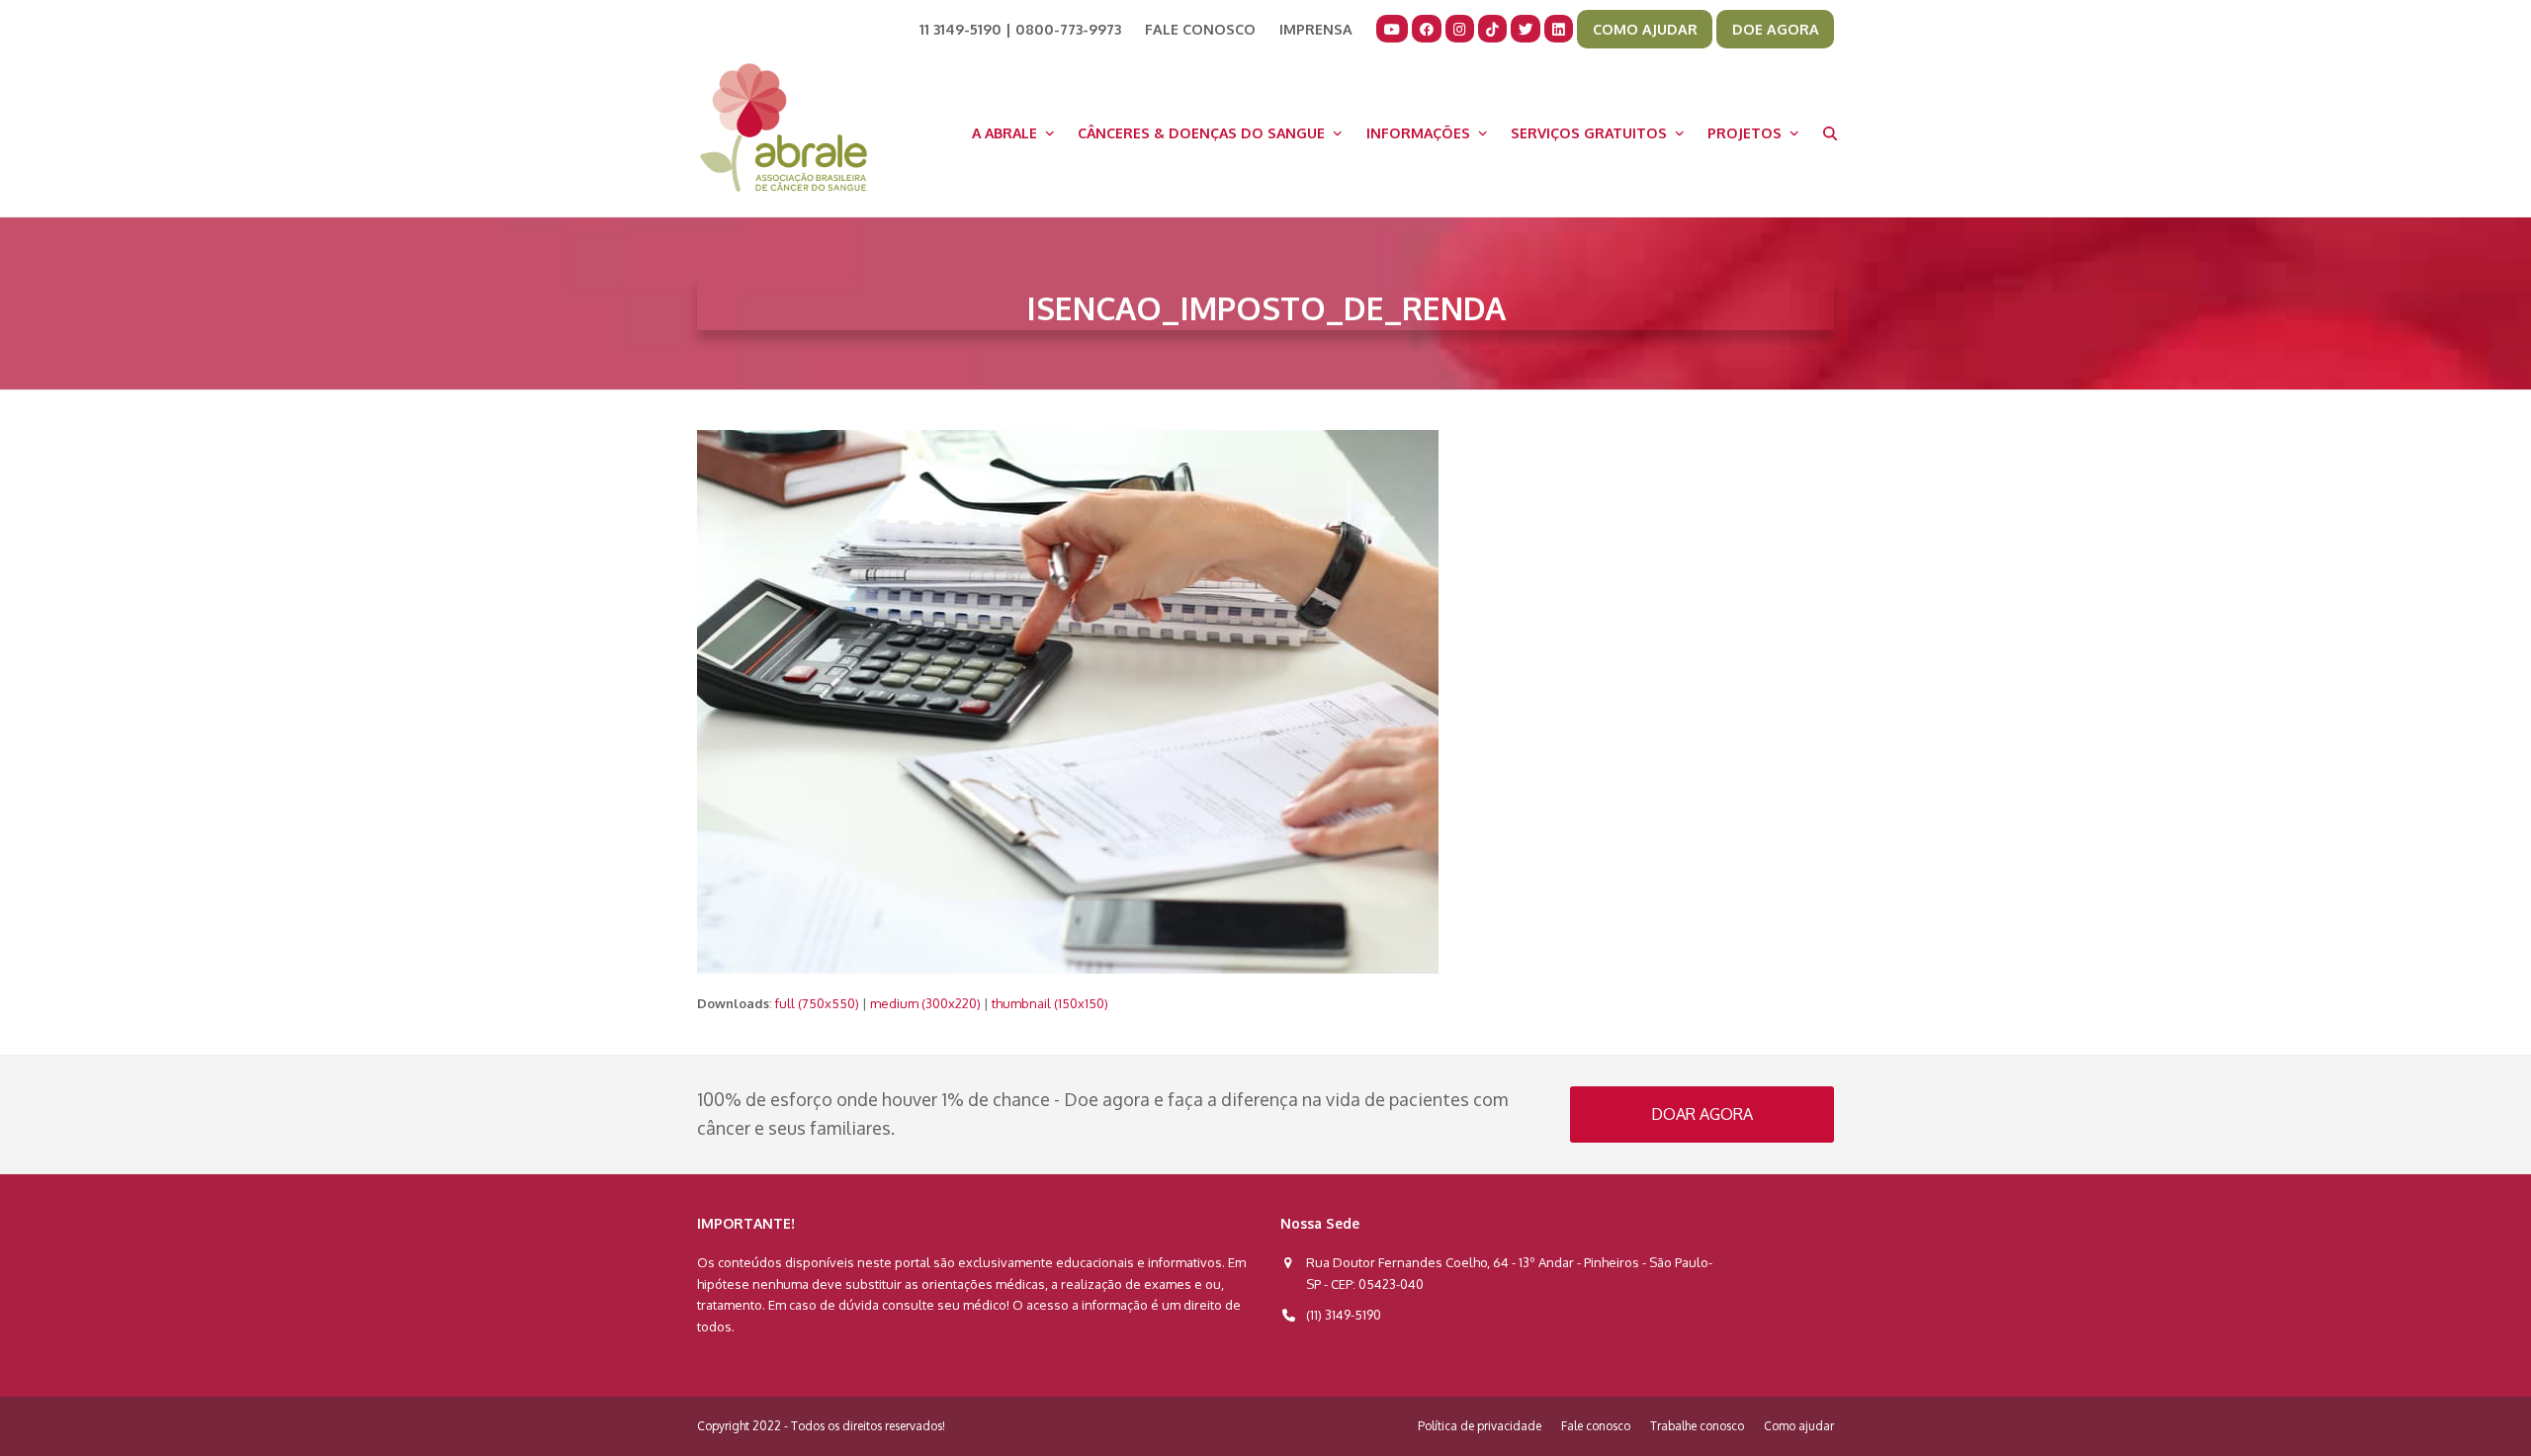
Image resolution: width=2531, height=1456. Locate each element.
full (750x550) (817, 1003)
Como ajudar (1799, 1426)
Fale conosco (1596, 1426)
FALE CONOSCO (1200, 29)
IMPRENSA (1316, 29)
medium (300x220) (925, 1003)
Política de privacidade (1480, 1426)
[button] (1830, 132)
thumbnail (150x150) (1050, 1003)
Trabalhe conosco (1697, 1426)
